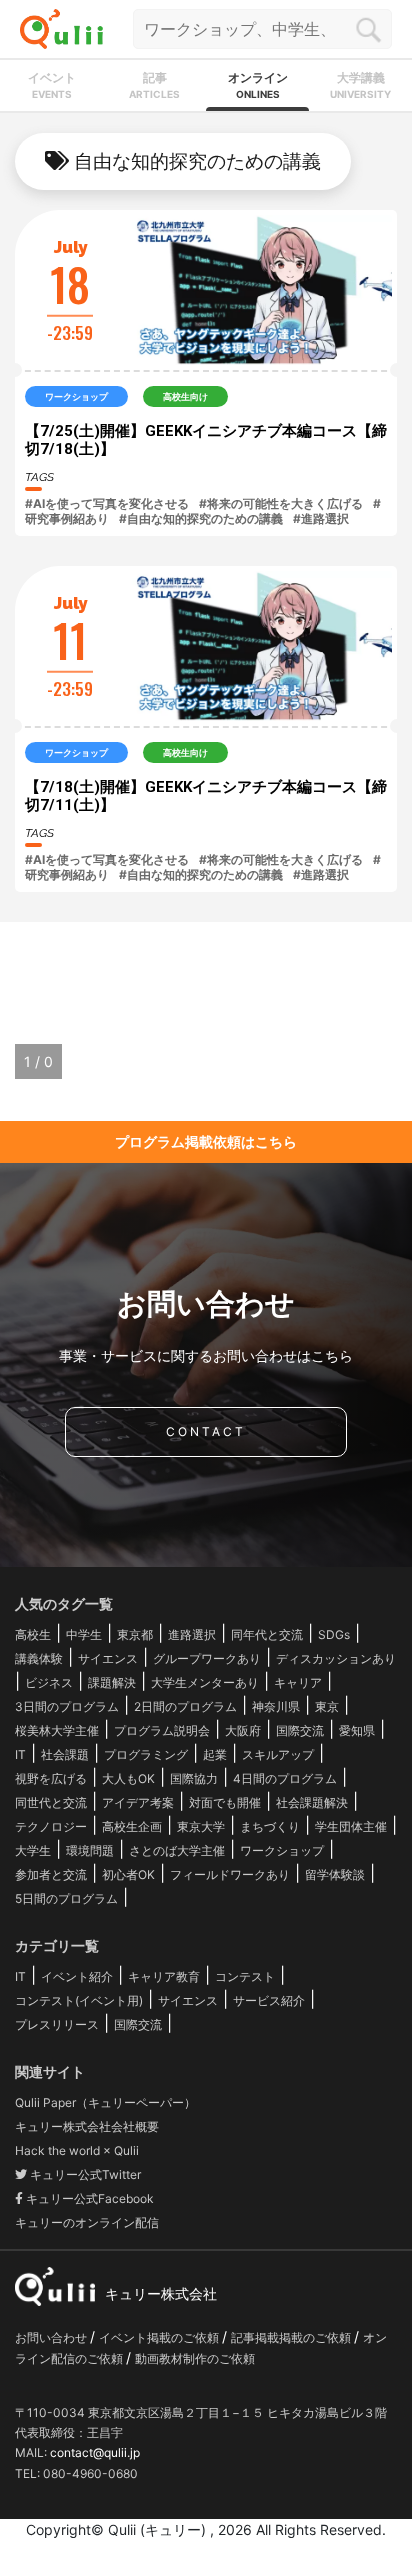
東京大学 (201, 1826)
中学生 (84, 1634)
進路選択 (192, 1634)
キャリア (298, 1682)
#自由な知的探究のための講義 (201, 518)
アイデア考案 (138, 1802)
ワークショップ (282, 1850)
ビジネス (49, 1682)
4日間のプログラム (285, 1778)
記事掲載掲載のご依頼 (292, 2337)
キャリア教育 (164, 1976)
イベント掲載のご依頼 (160, 2337)
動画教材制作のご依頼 (195, 2358)
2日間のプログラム (185, 1706)
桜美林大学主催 (57, 1730)
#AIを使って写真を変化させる (107, 503)
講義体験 (39, 1658)
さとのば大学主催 (177, 1850)
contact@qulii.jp (95, 2452)
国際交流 (300, 1730)
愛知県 (357, 1730)
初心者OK (128, 1874)
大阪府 (243, 1730)
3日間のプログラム (67, 1706)
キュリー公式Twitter (84, 2174)
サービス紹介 (269, 2000)
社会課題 (65, 1754)
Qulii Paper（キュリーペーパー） (105, 2102)
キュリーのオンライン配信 (87, 2222)
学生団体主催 (351, 1826)
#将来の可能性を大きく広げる (281, 503)
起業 (215, 1754)
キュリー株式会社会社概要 (87, 2126)
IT (20, 1754)
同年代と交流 (267, 1634)
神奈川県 (276, 1706)
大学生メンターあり (205, 1682)
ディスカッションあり (336, 1658)
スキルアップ (278, 1754)
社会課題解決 (312, 1802)
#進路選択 (321, 518)
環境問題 (90, 1850)
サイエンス (108, 1658)
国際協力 (194, 1778)
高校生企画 (132, 1826)
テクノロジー (51, 1826)
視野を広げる (51, 1778)
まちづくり (270, 1826)
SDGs (334, 1634)
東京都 (135, 1634)
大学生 (33, 1850)
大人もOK (128, 1778)
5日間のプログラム (66, 1898)
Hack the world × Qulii (77, 2150)
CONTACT (206, 1431)
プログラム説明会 (162, 1730)
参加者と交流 (51, 1874)
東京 (327, 1706)
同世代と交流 (51, 1802)
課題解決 (112, 1682)
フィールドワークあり (230, 1874)
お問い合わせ (52, 2337)
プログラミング (146, 1754)
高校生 (33, 1634)
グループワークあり (207, 1658)
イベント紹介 (77, 1976)
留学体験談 (335, 1874)
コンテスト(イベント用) (79, 2000)
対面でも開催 (225, 1802)
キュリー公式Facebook (88, 2198)
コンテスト (245, 1976)
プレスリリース (57, 2024)
